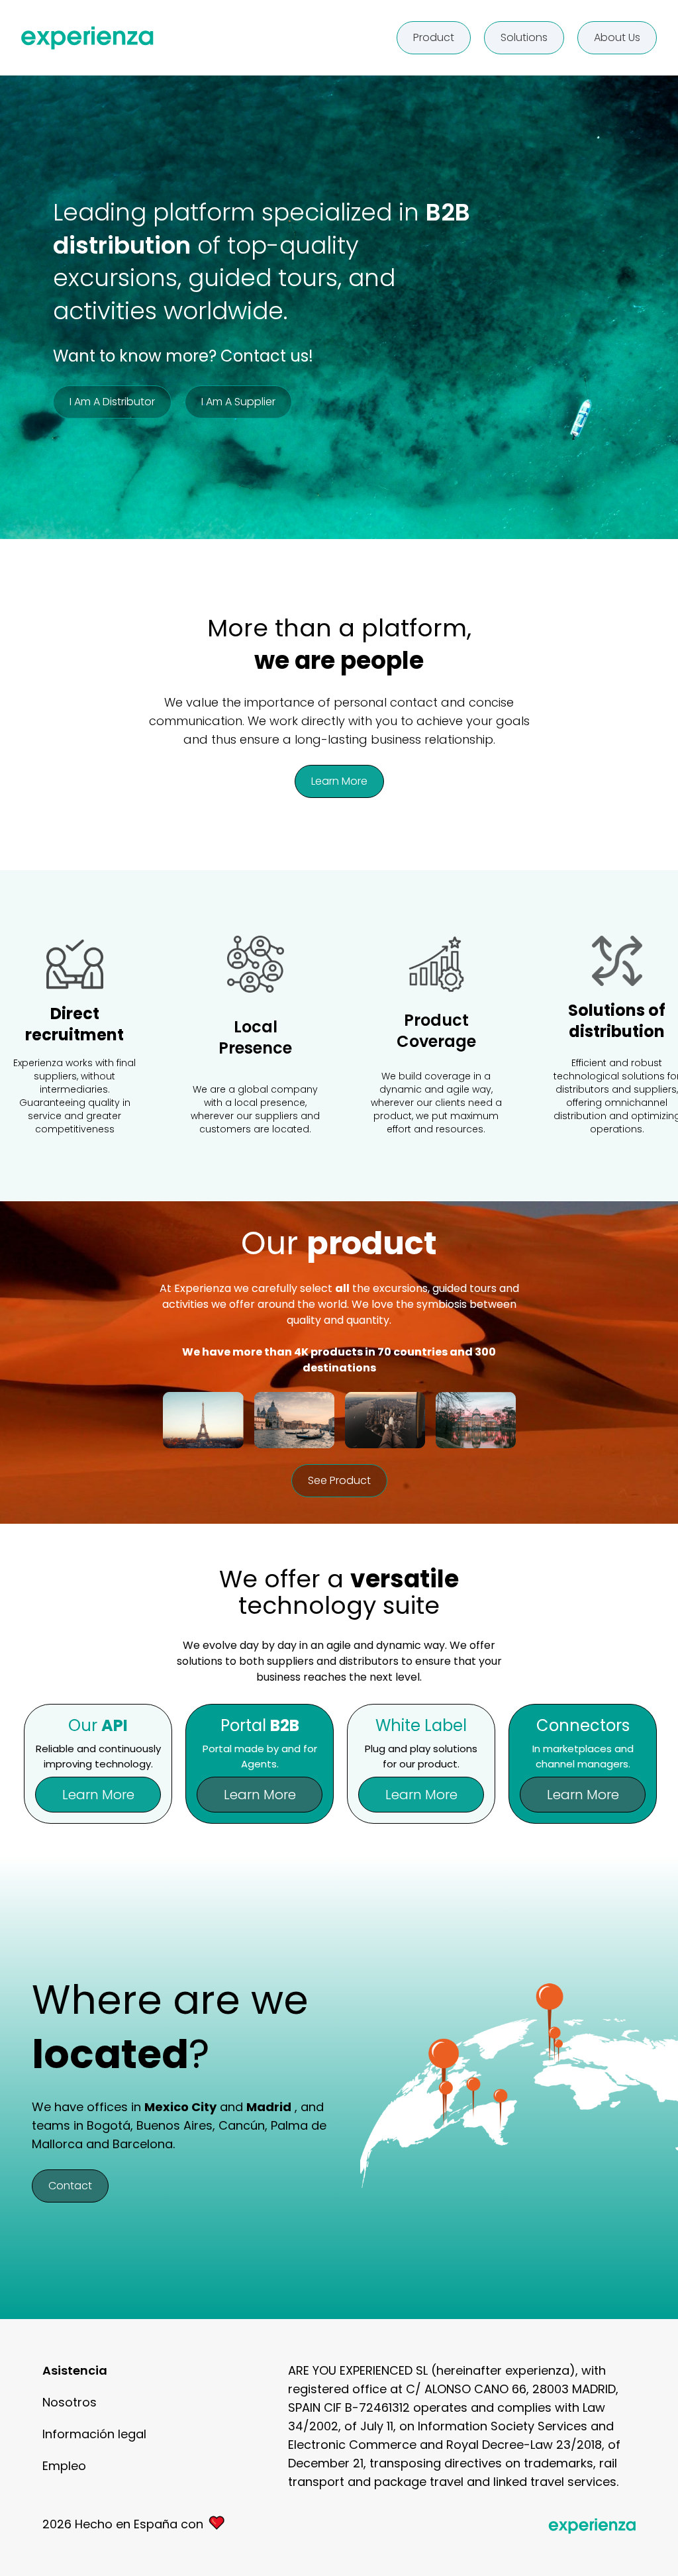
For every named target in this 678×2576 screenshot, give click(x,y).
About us (617, 37)
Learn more (339, 781)
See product (339, 1480)
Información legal (94, 2434)
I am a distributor (112, 402)
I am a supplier (238, 402)
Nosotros (70, 2402)
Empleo (64, 2466)
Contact (70, 2186)
